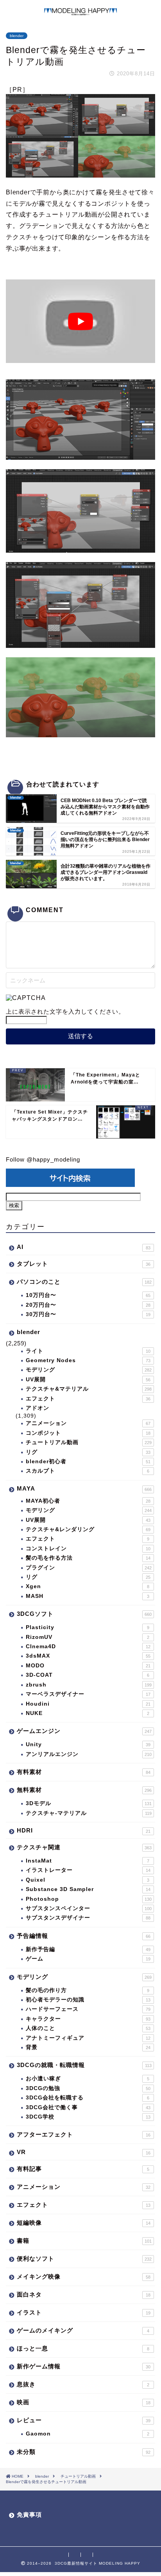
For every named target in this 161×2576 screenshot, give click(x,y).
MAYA (84, 1488)
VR (84, 2152)
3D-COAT (88, 1675)
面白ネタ (84, 2294)
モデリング (89, 1370)
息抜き (83, 2384)
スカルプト (88, 1471)
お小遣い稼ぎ (88, 2079)
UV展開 (88, 1380)
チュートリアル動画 (89, 1442)
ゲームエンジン (84, 1731)
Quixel (88, 1880)
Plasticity (88, 1627)
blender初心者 (88, 1461)
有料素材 (84, 1772)
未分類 (84, 2452)
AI (84, 1247)
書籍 (84, 2241)
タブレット (84, 1264)
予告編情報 (84, 1936)
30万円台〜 (88, 1314)
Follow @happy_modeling (43, 1159)
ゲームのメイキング (83, 2330)
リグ (88, 1452)
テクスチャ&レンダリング (88, 1529)
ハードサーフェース (88, 2009)
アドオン (38, 1408)
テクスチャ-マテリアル (89, 1813)
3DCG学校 (88, 2117)
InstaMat (88, 1861)
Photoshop (89, 1899)
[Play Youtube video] (80, 321)
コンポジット (88, 1433)
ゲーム (88, 1959)
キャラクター (88, 2019)
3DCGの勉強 (88, 2088)
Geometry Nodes (88, 1360)
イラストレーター (88, 1870)
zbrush (89, 1685)
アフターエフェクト (84, 2134)
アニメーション (88, 1423)
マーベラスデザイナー (88, 1694)
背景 (88, 2047)
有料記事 (83, 2169)
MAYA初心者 (88, 1501)
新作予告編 (88, 1949)
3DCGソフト (84, 1614)
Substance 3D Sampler (88, 1889)
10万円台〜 (88, 1295)
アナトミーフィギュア (88, 2038)
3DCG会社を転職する (88, 2098)
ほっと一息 (83, 2348)
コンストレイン (88, 1549)
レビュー (84, 2420)
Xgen (88, 1586)
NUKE (88, 1713)
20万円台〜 (88, 1305)
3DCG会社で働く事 (88, 2107)
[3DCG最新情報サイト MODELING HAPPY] (80, 12)
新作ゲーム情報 (84, 2366)
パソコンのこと (84, 1282)
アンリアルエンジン (89, 1754)
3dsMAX (88, 1656)
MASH (88, 1596)
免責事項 (29, 2515)
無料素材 (84, 1790)
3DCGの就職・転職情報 (84, 2065)
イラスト (84, 2312)
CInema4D (88, 1646)
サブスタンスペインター (89, 1908)
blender (17, 36)
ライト (88, 1351)
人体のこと (88, 2028)
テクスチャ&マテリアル (89, 1389)
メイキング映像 (84, 2276)
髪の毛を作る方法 (88, 1558)
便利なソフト (84, 2258)
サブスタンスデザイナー (88, 1918)
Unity (88, 1744)
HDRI (84, 1830)
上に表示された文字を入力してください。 (65, 1011)
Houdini (88, 1704)
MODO (88, 1666)
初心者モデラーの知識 (88, 2000)
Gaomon (88, 2434)
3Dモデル (89, 1803)
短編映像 (84, 2223)
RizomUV (88, 1637)
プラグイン (89, 1568)
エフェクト (88, 1399)
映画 (84, 2402)
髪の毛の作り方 (88, 1990)
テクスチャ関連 (84, 1847)
